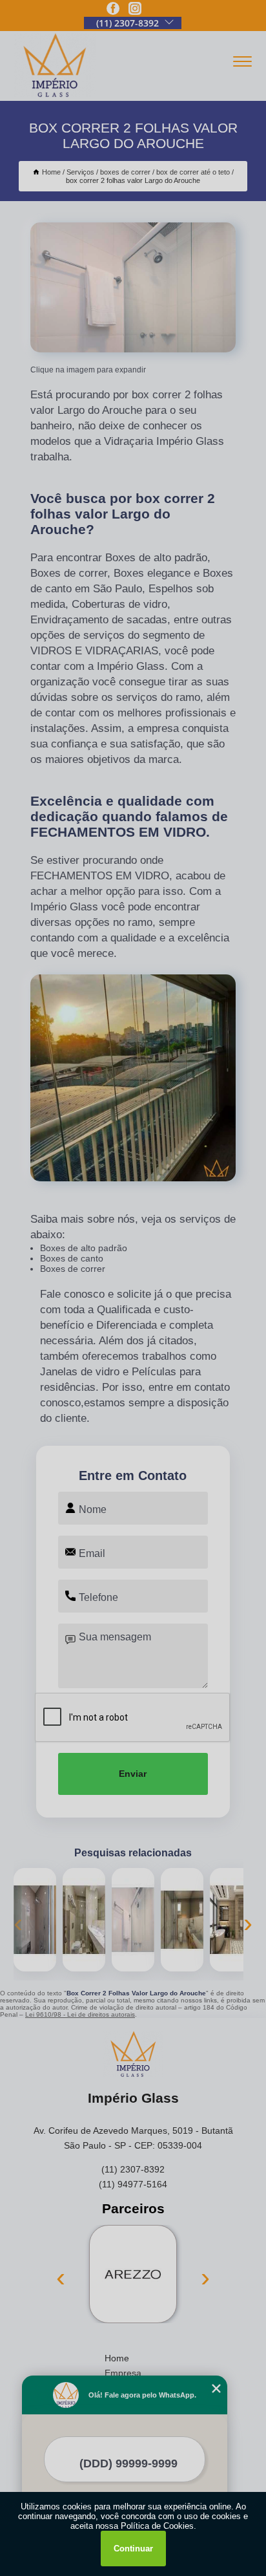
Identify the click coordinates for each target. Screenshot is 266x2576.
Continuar (133, 2549)
